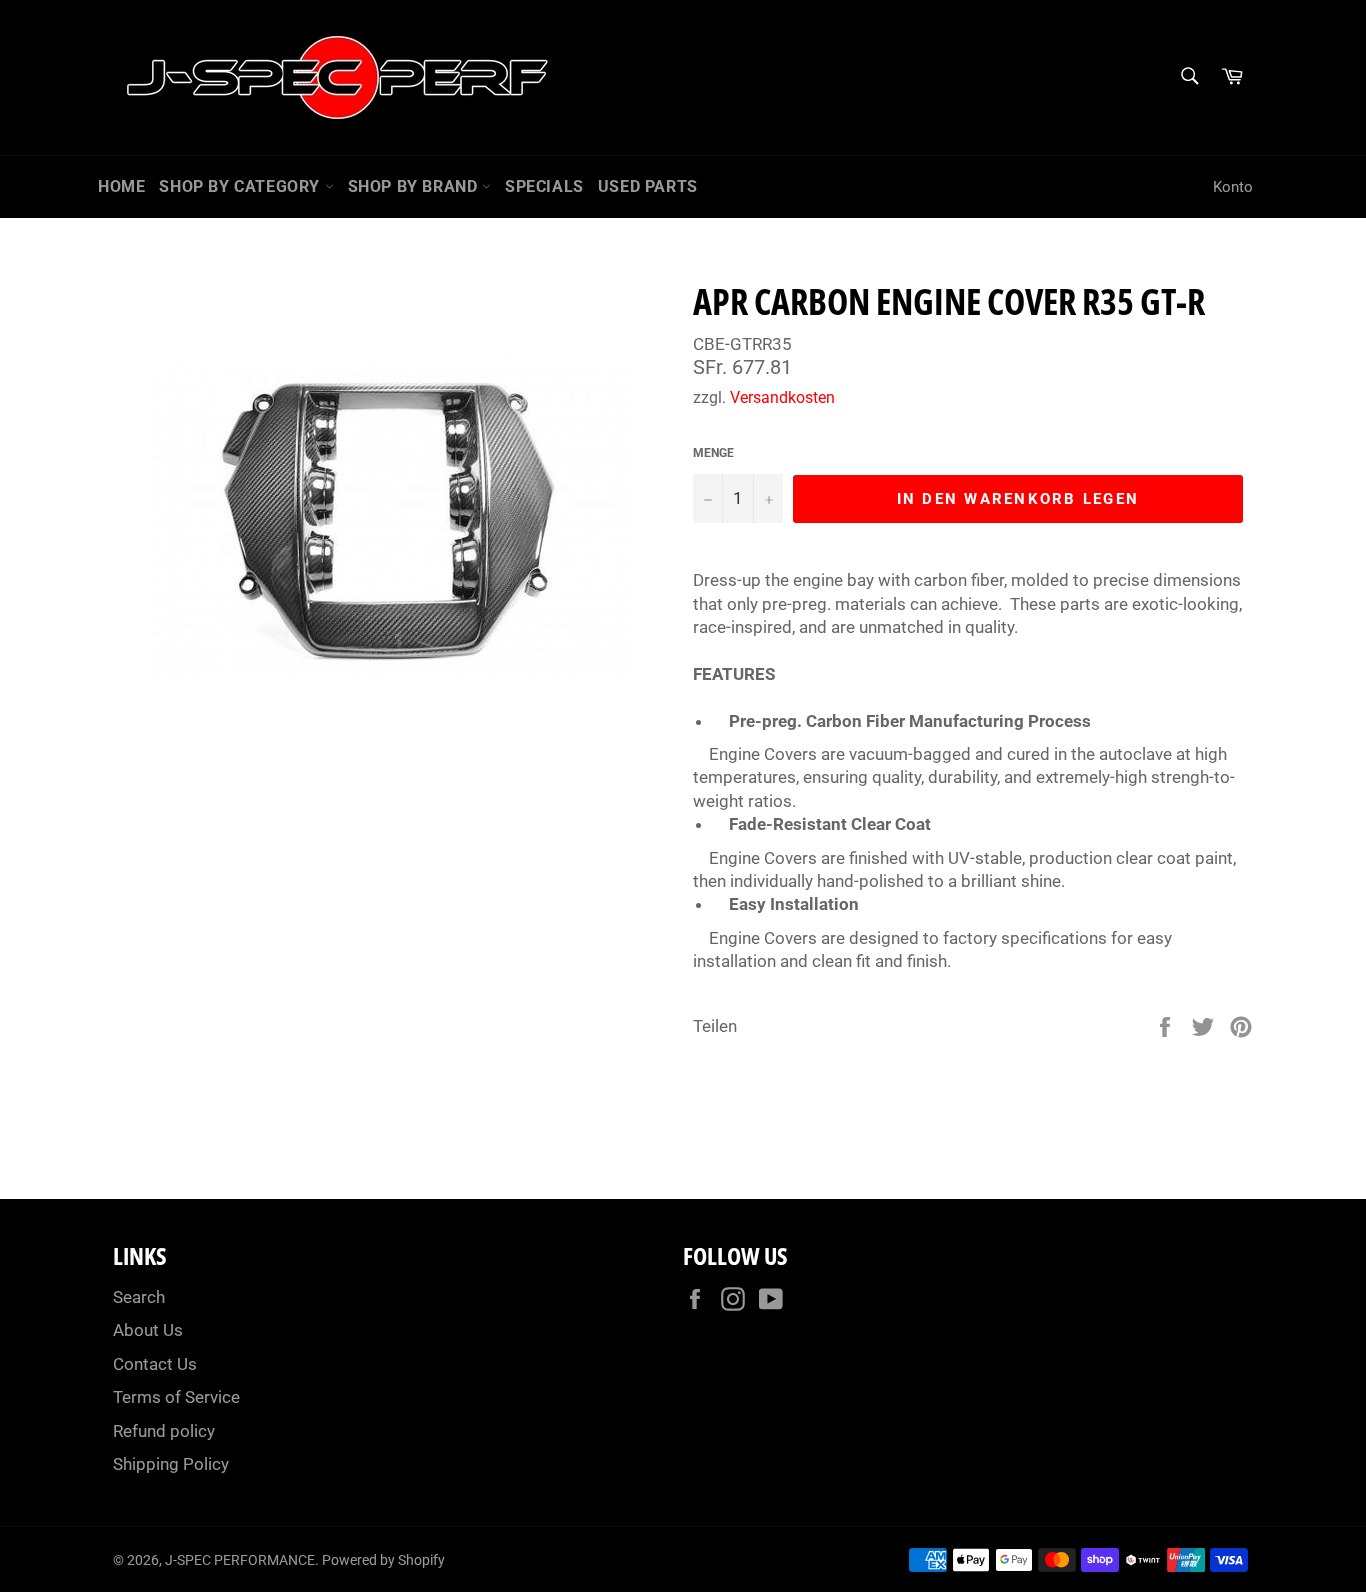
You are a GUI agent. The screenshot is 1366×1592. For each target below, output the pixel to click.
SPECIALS (544, 186)
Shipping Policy (171, 1464)
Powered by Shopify (383, 1560)
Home (121, 186)
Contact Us (155, 1364)
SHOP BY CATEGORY (241, 186)
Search (139, 1297)
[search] (1188, 77)
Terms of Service (176, 1397)
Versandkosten (782, 397)
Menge (713, 453)
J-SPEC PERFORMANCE (240, 1560)
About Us (148, 1330)
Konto (1233, 187)
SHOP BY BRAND (415, 186)
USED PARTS (648, 186)
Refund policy (164, 1431)
